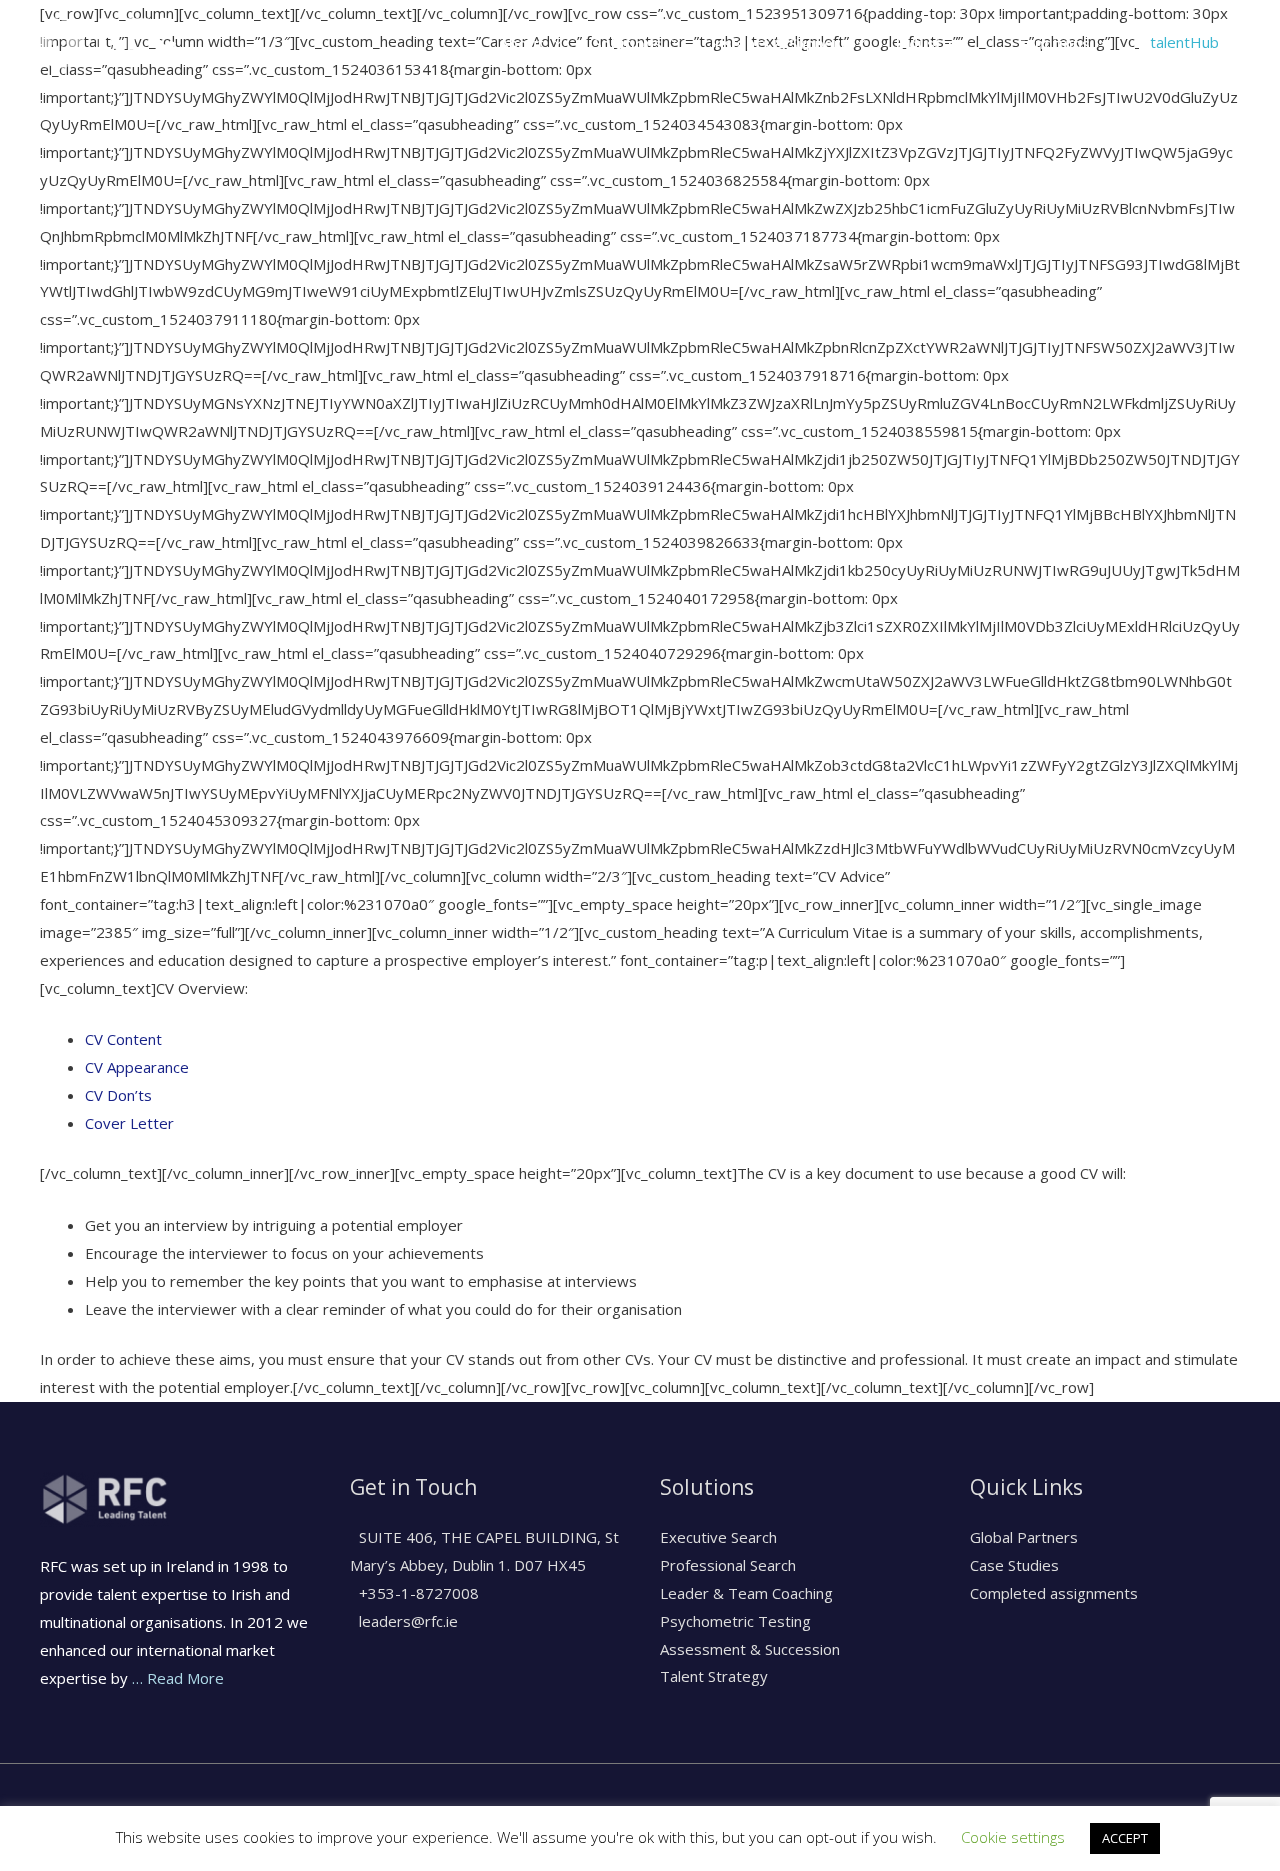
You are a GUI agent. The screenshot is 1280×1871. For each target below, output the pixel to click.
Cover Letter (129, 1123)
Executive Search (718, 1537)
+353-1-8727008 (417, 1593)
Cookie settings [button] (1013, 1837)
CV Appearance (137, 1067)
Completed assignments (1054, 1593)
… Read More (178, 1678)
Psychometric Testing (735, 1621)
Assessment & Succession (750, 1649)
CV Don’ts (118, 1095)
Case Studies (1014, 1565)
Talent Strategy (714, 1676)
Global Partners (1024, 1537)
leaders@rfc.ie (406, 1621)
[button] (1184, 42)
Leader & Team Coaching (746, 1593)
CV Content (123, 1039)
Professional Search (728, 1565)
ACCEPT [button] (1125, 1838)
